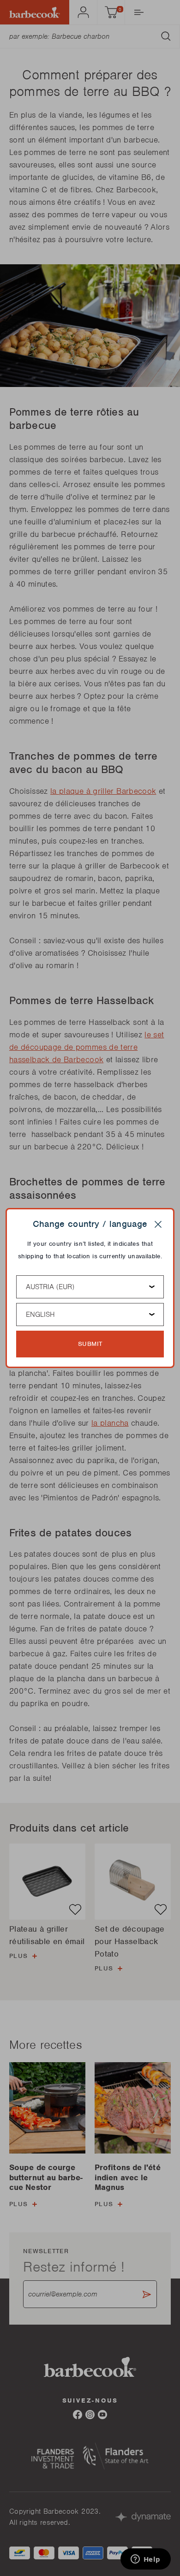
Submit (90, 1344)
